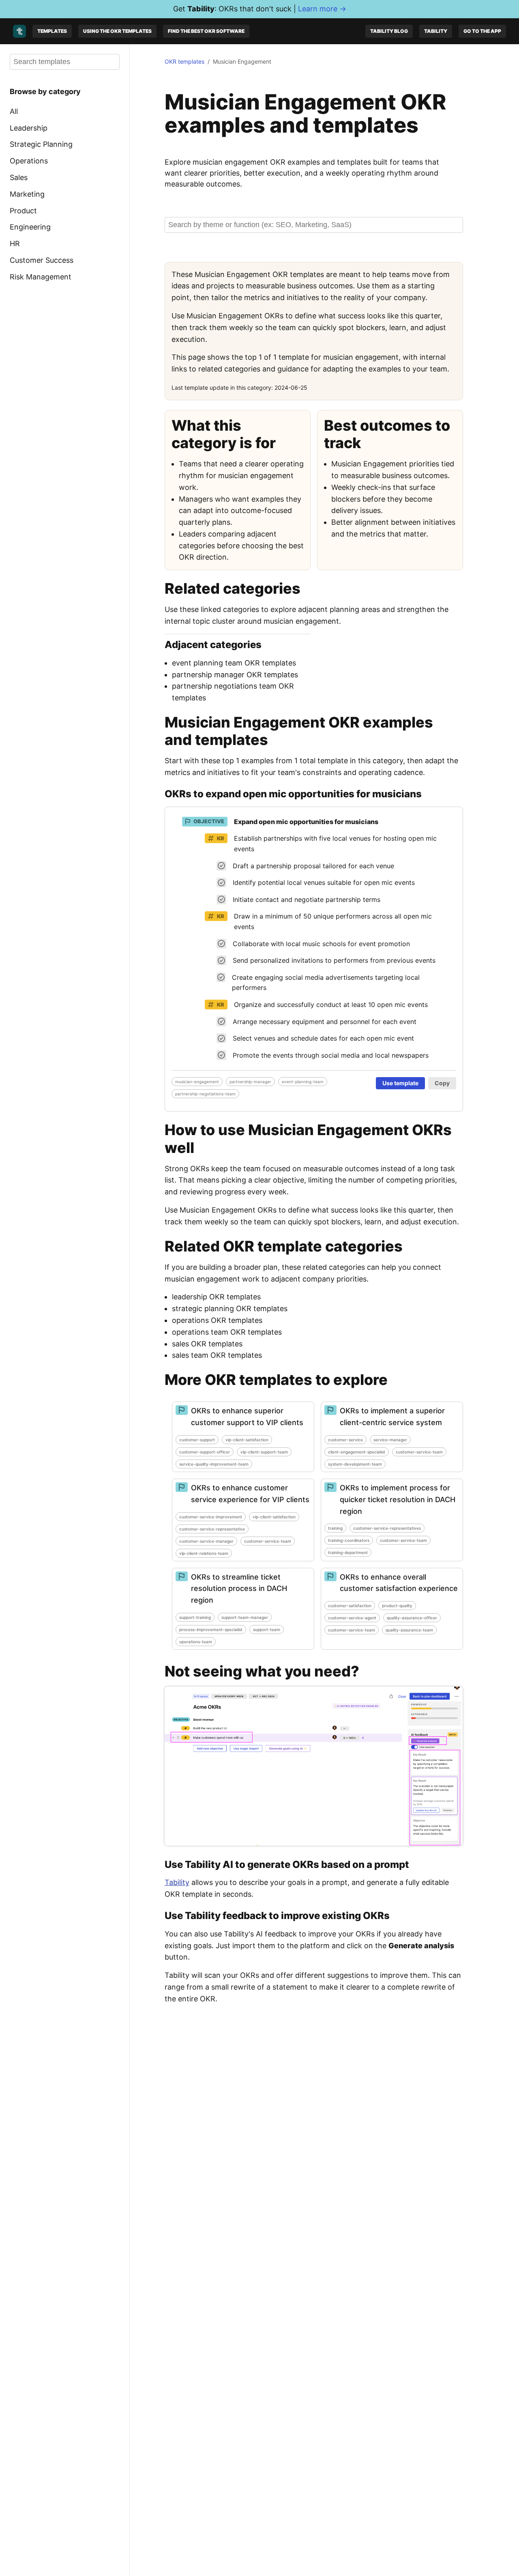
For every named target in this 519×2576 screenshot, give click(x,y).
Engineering (30, 227)
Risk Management (41, 277)
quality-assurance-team (409, 1630)
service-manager (390, 1440)
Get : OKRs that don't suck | (260, 9)
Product (23, 210)
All (14, 111)
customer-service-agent (352, 1618)
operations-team (196, 1642)
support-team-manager (245, 1617)
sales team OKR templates (217, 1355)
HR (15, 244)
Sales (19, 177)
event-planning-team (303, 1082)
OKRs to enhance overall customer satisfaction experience (399, 1583)
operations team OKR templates (227, 1332)
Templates (52, 31)
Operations (29, 161)
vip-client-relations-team (204, 1553)
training (335, 1528)
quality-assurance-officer (412, 1618)
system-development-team (355, 1464)
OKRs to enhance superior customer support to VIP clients (247, 1417)
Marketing (27, 194)
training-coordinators (349, 1540)
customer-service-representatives (387, 1528)
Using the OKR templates (117, 31)
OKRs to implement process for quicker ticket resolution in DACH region (398, 1499)
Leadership (29, 128)
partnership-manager (250, 1082)
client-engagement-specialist (357, 1452)
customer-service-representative (212, 1529)
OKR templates (184, 61)
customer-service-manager (206, 1541)
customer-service (345, 1440)
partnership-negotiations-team (205, 1094)
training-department (348, 1552)
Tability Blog (389, 31)
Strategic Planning (41, 144)
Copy (442, 1083)
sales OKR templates (207, 1344)
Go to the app (482, 31)
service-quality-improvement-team (214, 1464)
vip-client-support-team (264, 1452)
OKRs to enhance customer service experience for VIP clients (250, 1494)
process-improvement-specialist (211, 1629)
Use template (400, 1083)
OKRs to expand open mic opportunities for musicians (293, 794)
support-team (267, 1629)
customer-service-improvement (211, 1517)
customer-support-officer (205, 1452)
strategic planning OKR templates (230, 1308)
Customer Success (42, 260)
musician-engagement (197, 1082)
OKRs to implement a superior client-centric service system (392, 1417)
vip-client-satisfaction (247, 1440)
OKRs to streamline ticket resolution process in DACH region (239, 1589)
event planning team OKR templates (234, 663)
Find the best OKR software (206, 31)
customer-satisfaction (350, 1606)
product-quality (397, 1606)
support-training (195, 1617)
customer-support (197, 1440)
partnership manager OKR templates (235, 675)
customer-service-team (419, 1452)
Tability (436, 31)
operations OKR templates (217, 1320)
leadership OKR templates (216, 1297)
